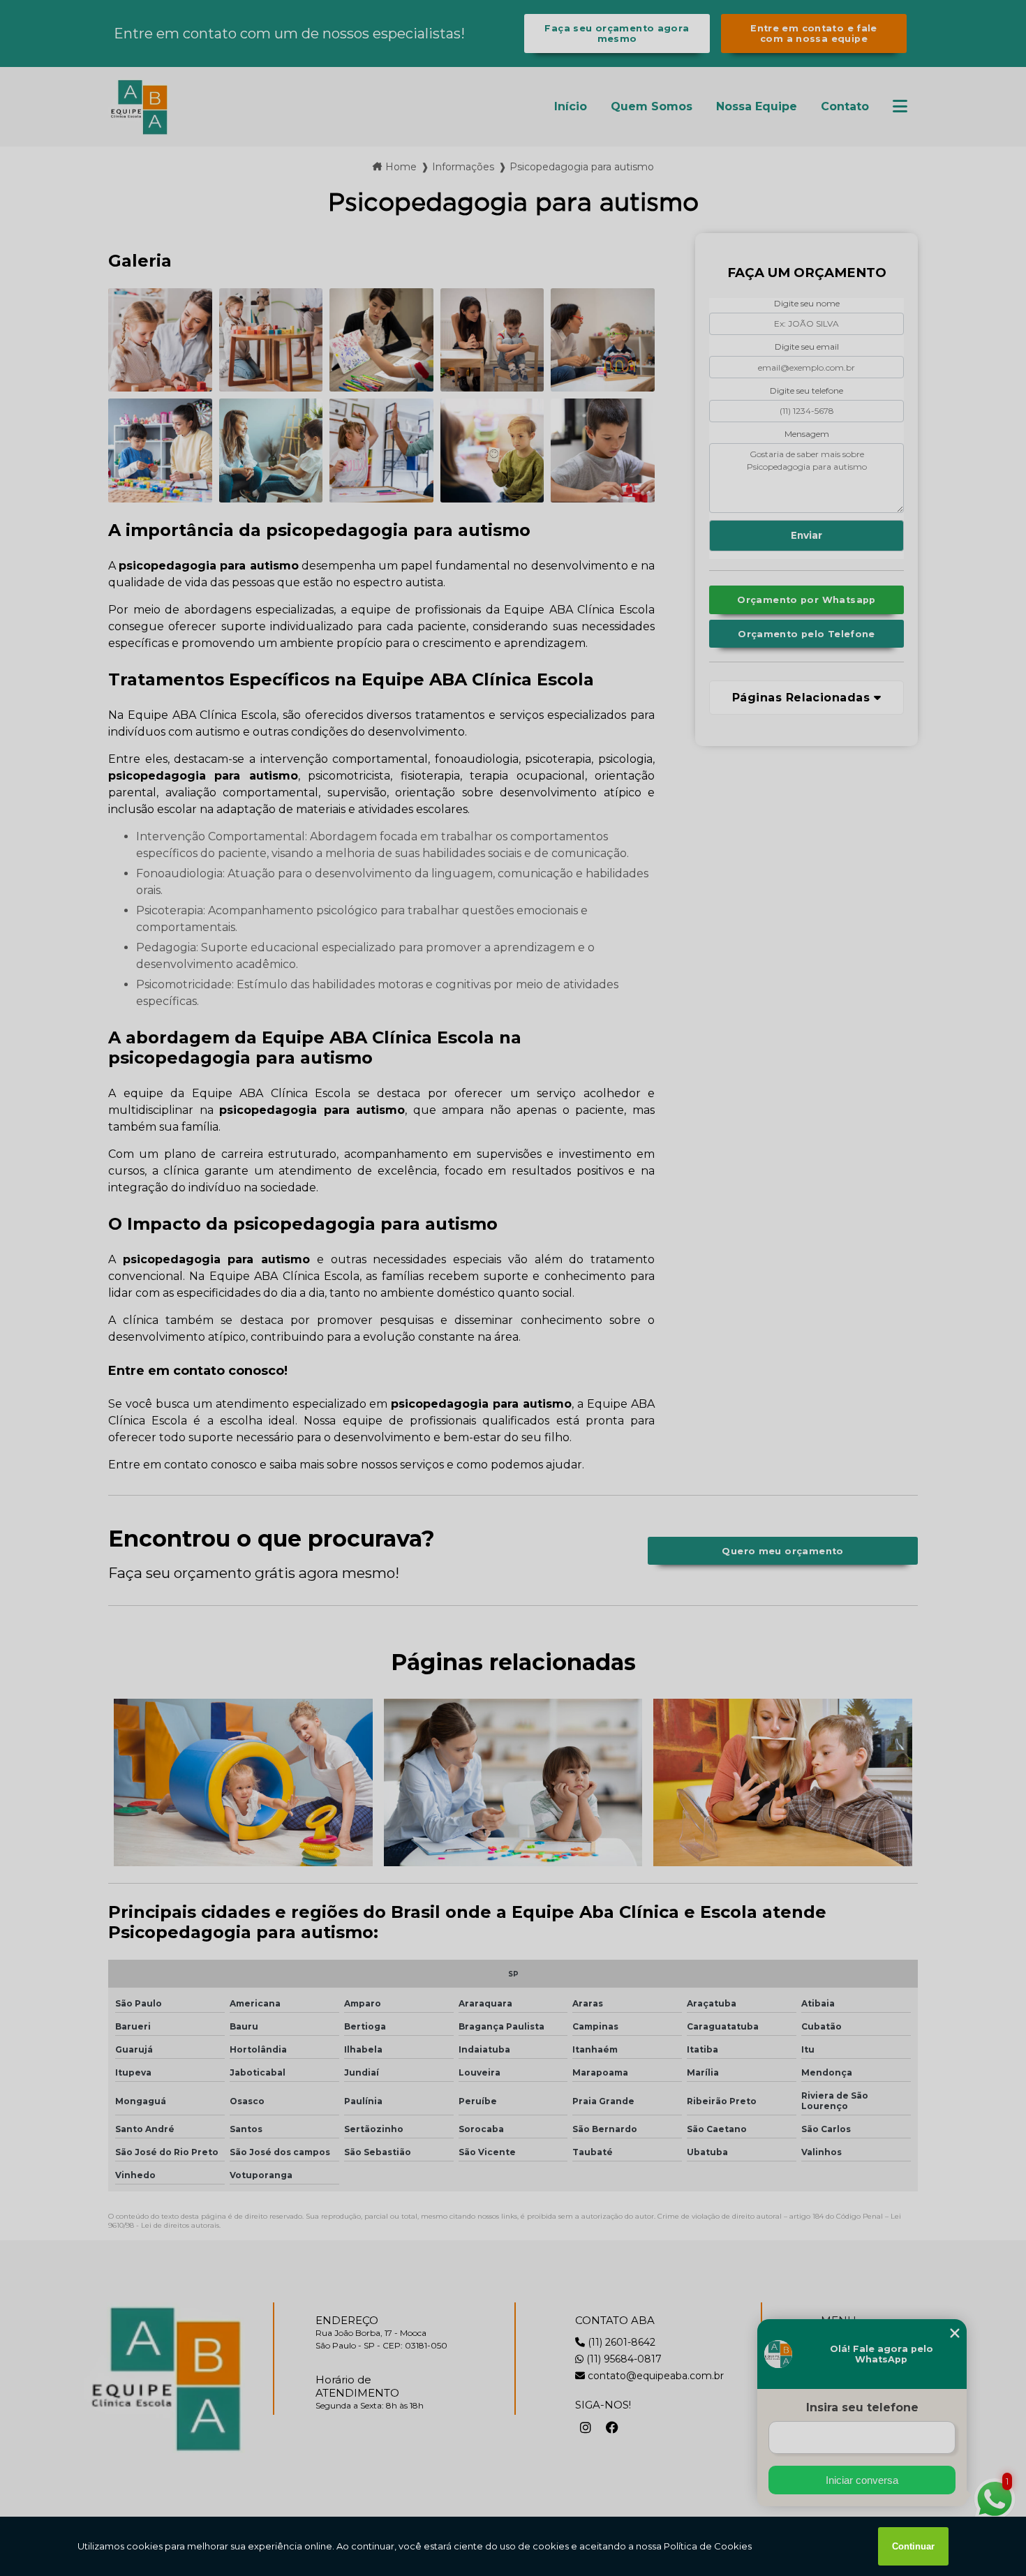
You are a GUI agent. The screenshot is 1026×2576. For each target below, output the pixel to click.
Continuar (913, 2546)
